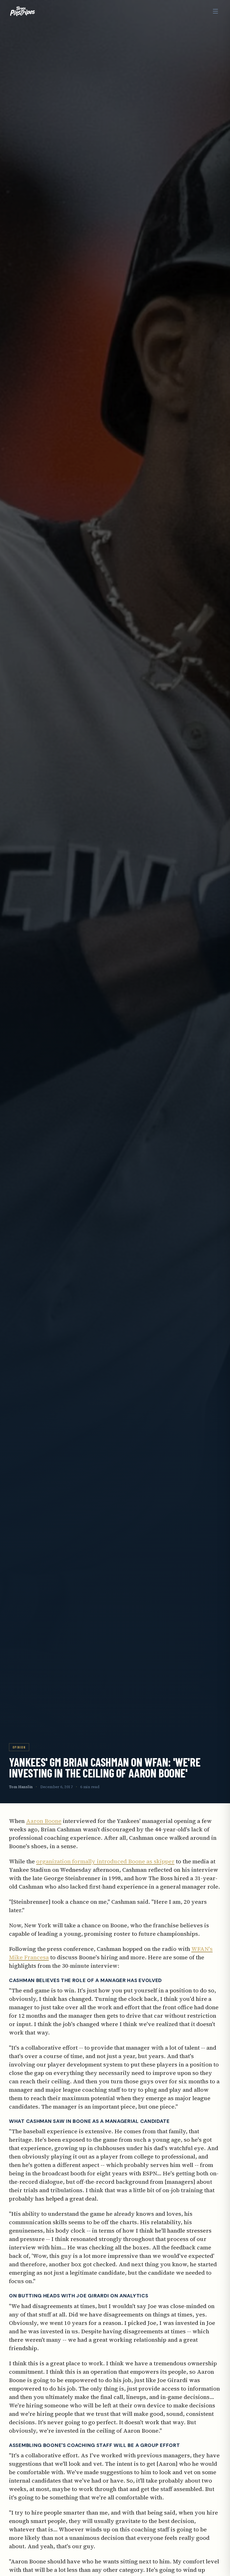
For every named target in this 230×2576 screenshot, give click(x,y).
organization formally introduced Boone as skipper (105, 1861)
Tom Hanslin (21, 1787)
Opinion (19, 1747)
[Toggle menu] (215, 11)
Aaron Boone (44, 1821)
